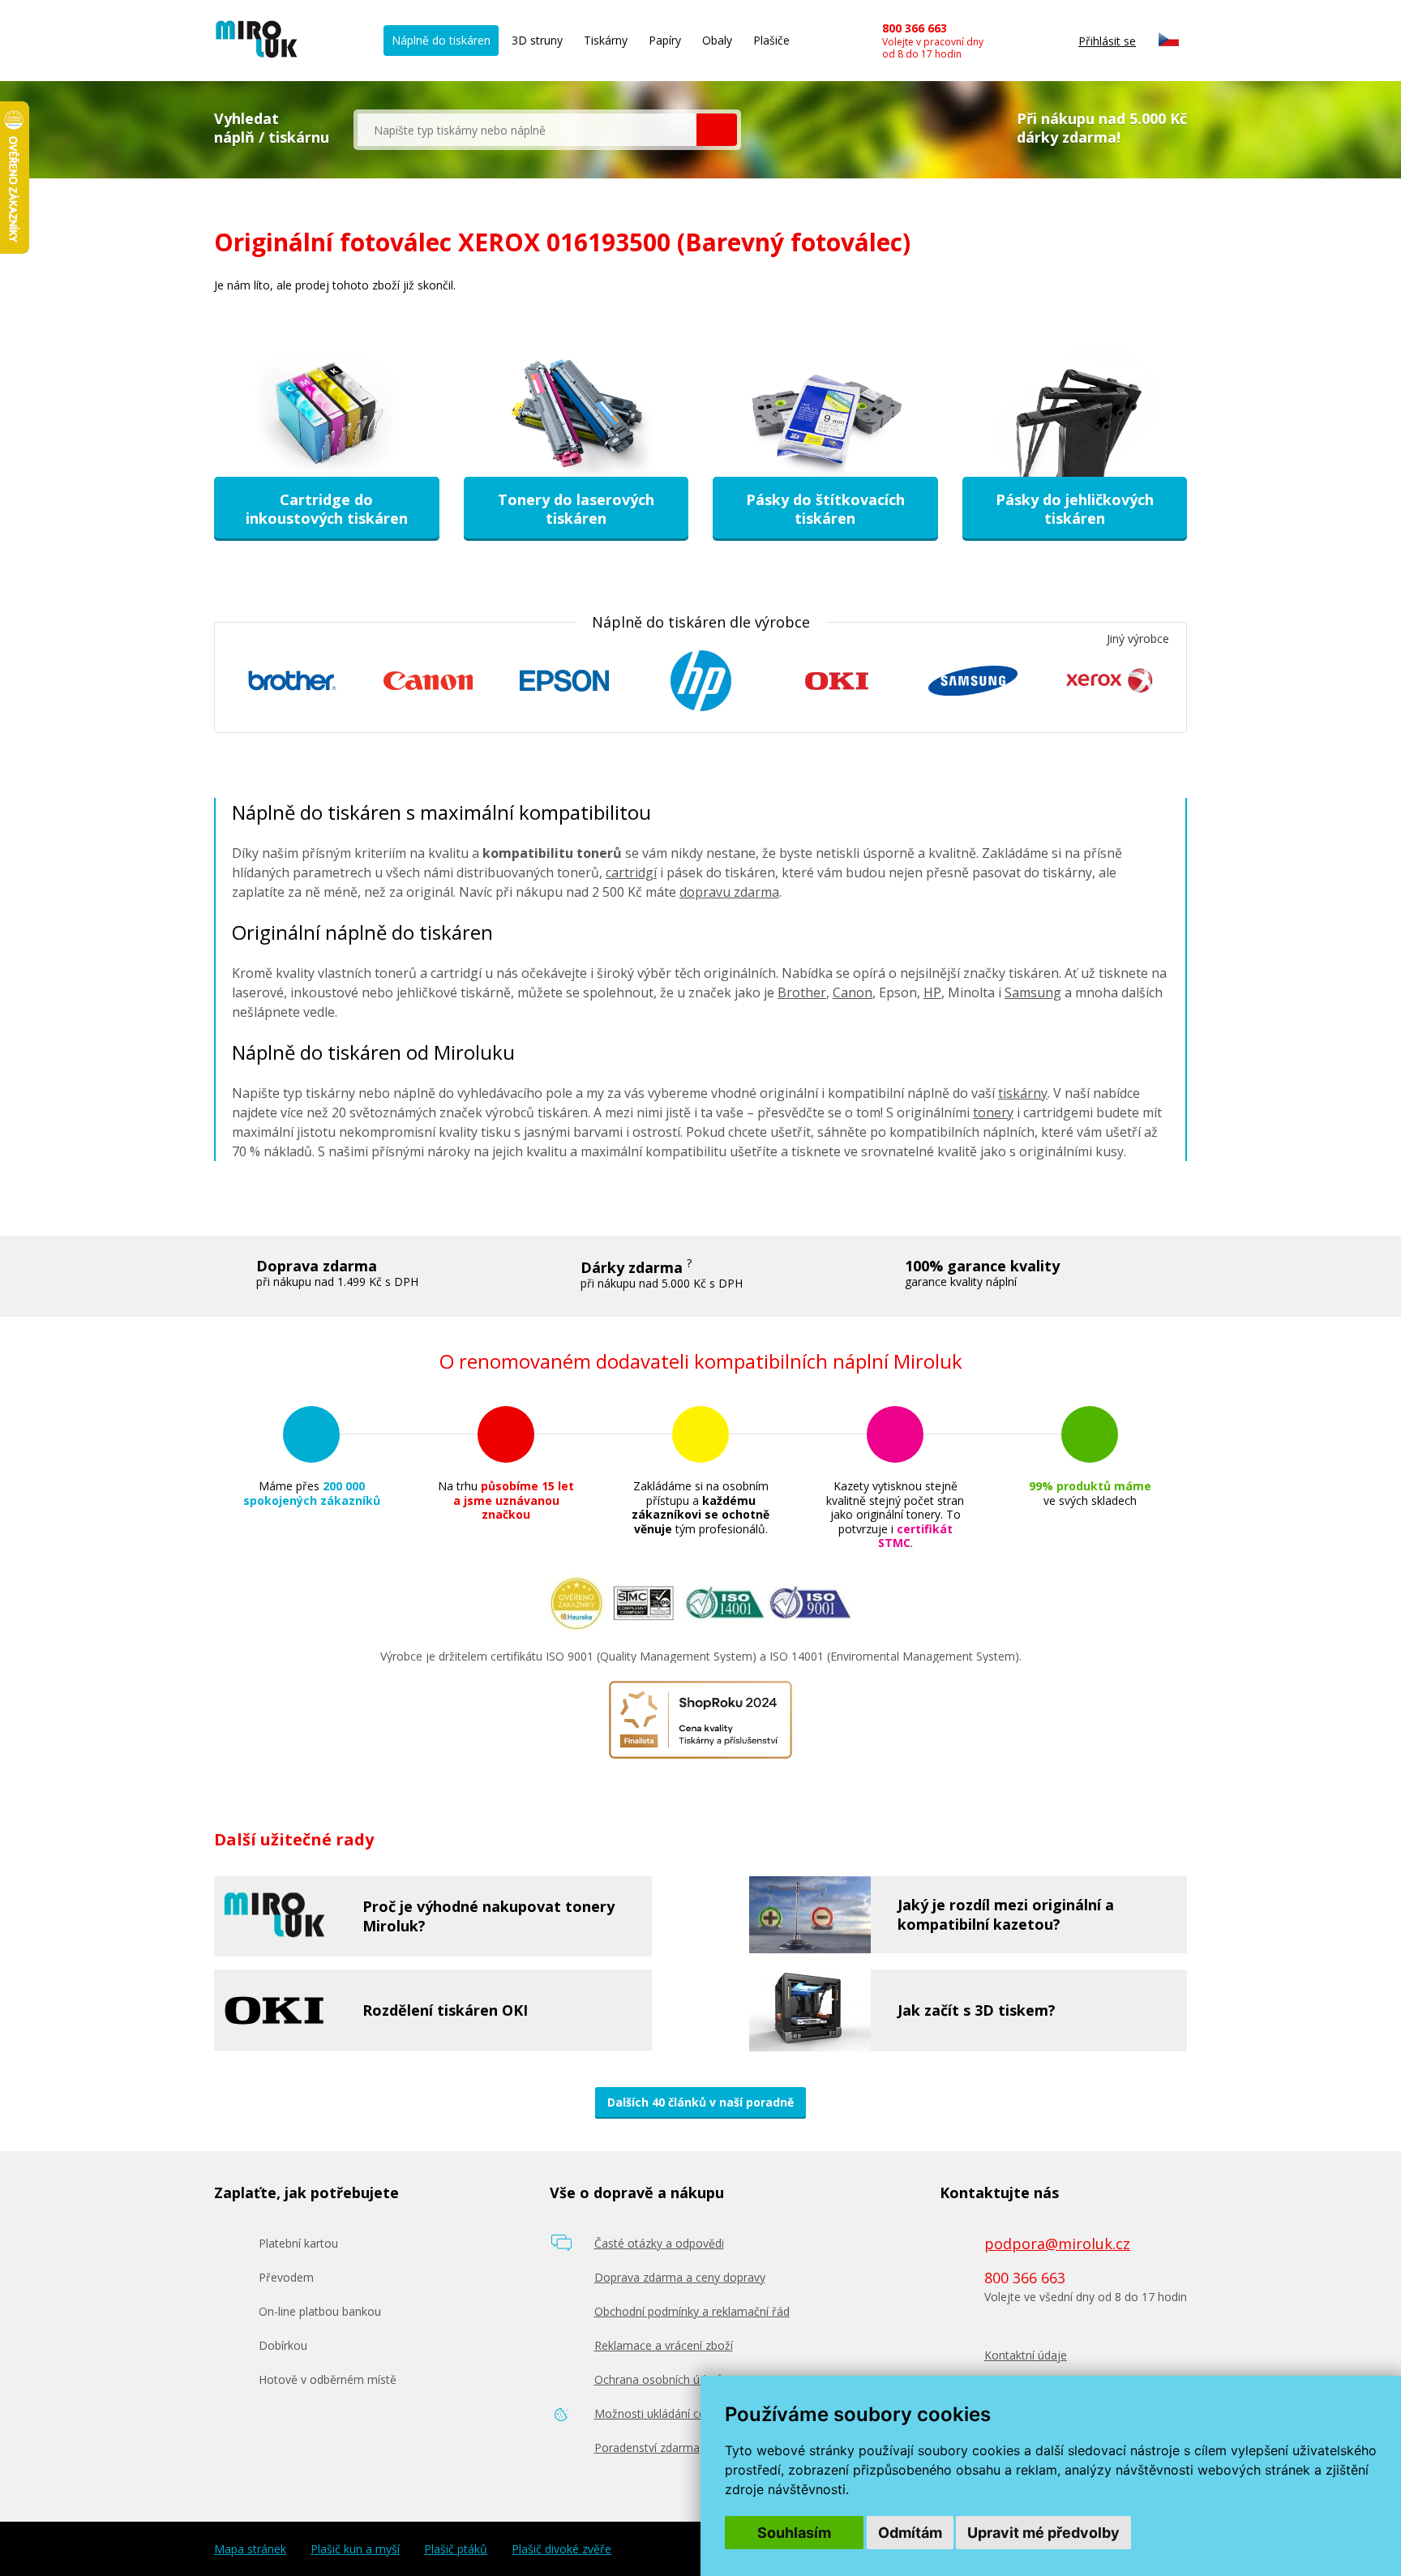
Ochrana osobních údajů (659, 2379)
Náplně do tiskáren (441, 40)
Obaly (717, 40)
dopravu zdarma (729, 892)
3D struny (537, 40)
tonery (993, 1112)
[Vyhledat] (717, 130)
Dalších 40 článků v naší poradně (700, 2102)
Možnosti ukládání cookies (664, 2413)
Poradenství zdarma (647, 2447)
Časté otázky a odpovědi (659, 2243)
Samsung (1033, 992)
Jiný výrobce (1138, 639)
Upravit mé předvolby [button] (1043, 2533)
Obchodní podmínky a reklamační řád (692, 2311)
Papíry (665, 40)
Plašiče (771, 40)
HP (932, 992)
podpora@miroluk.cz (1057, 2244)
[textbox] (527, 130)
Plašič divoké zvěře (561, 2549)
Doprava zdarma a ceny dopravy (680, 2277)
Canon (853, 992)
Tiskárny (606, 40)
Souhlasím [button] (794, 2533)
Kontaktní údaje (1026, 2355)
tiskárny (1023, 1093)
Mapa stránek (250, 2549)
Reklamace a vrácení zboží (664, 2345)
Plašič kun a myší (355, 2549)
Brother (802, 992)
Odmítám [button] (910, 2533)
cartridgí (631, 872)
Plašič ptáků (456, 2549)
